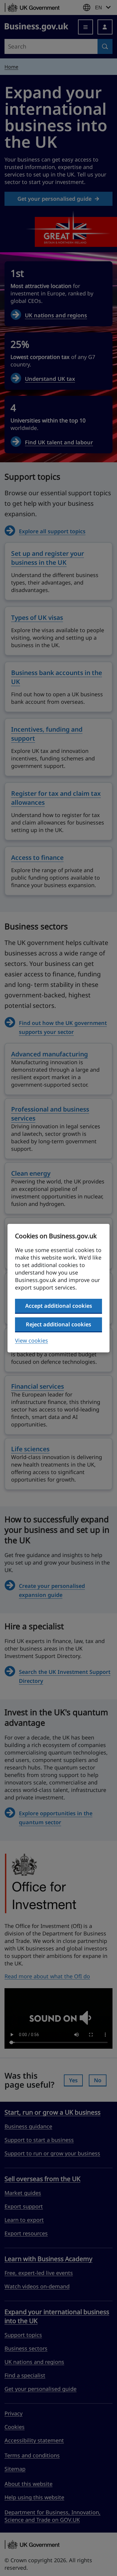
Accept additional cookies (59, 1306)
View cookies (31, 1340)
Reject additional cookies (58, 1324)
